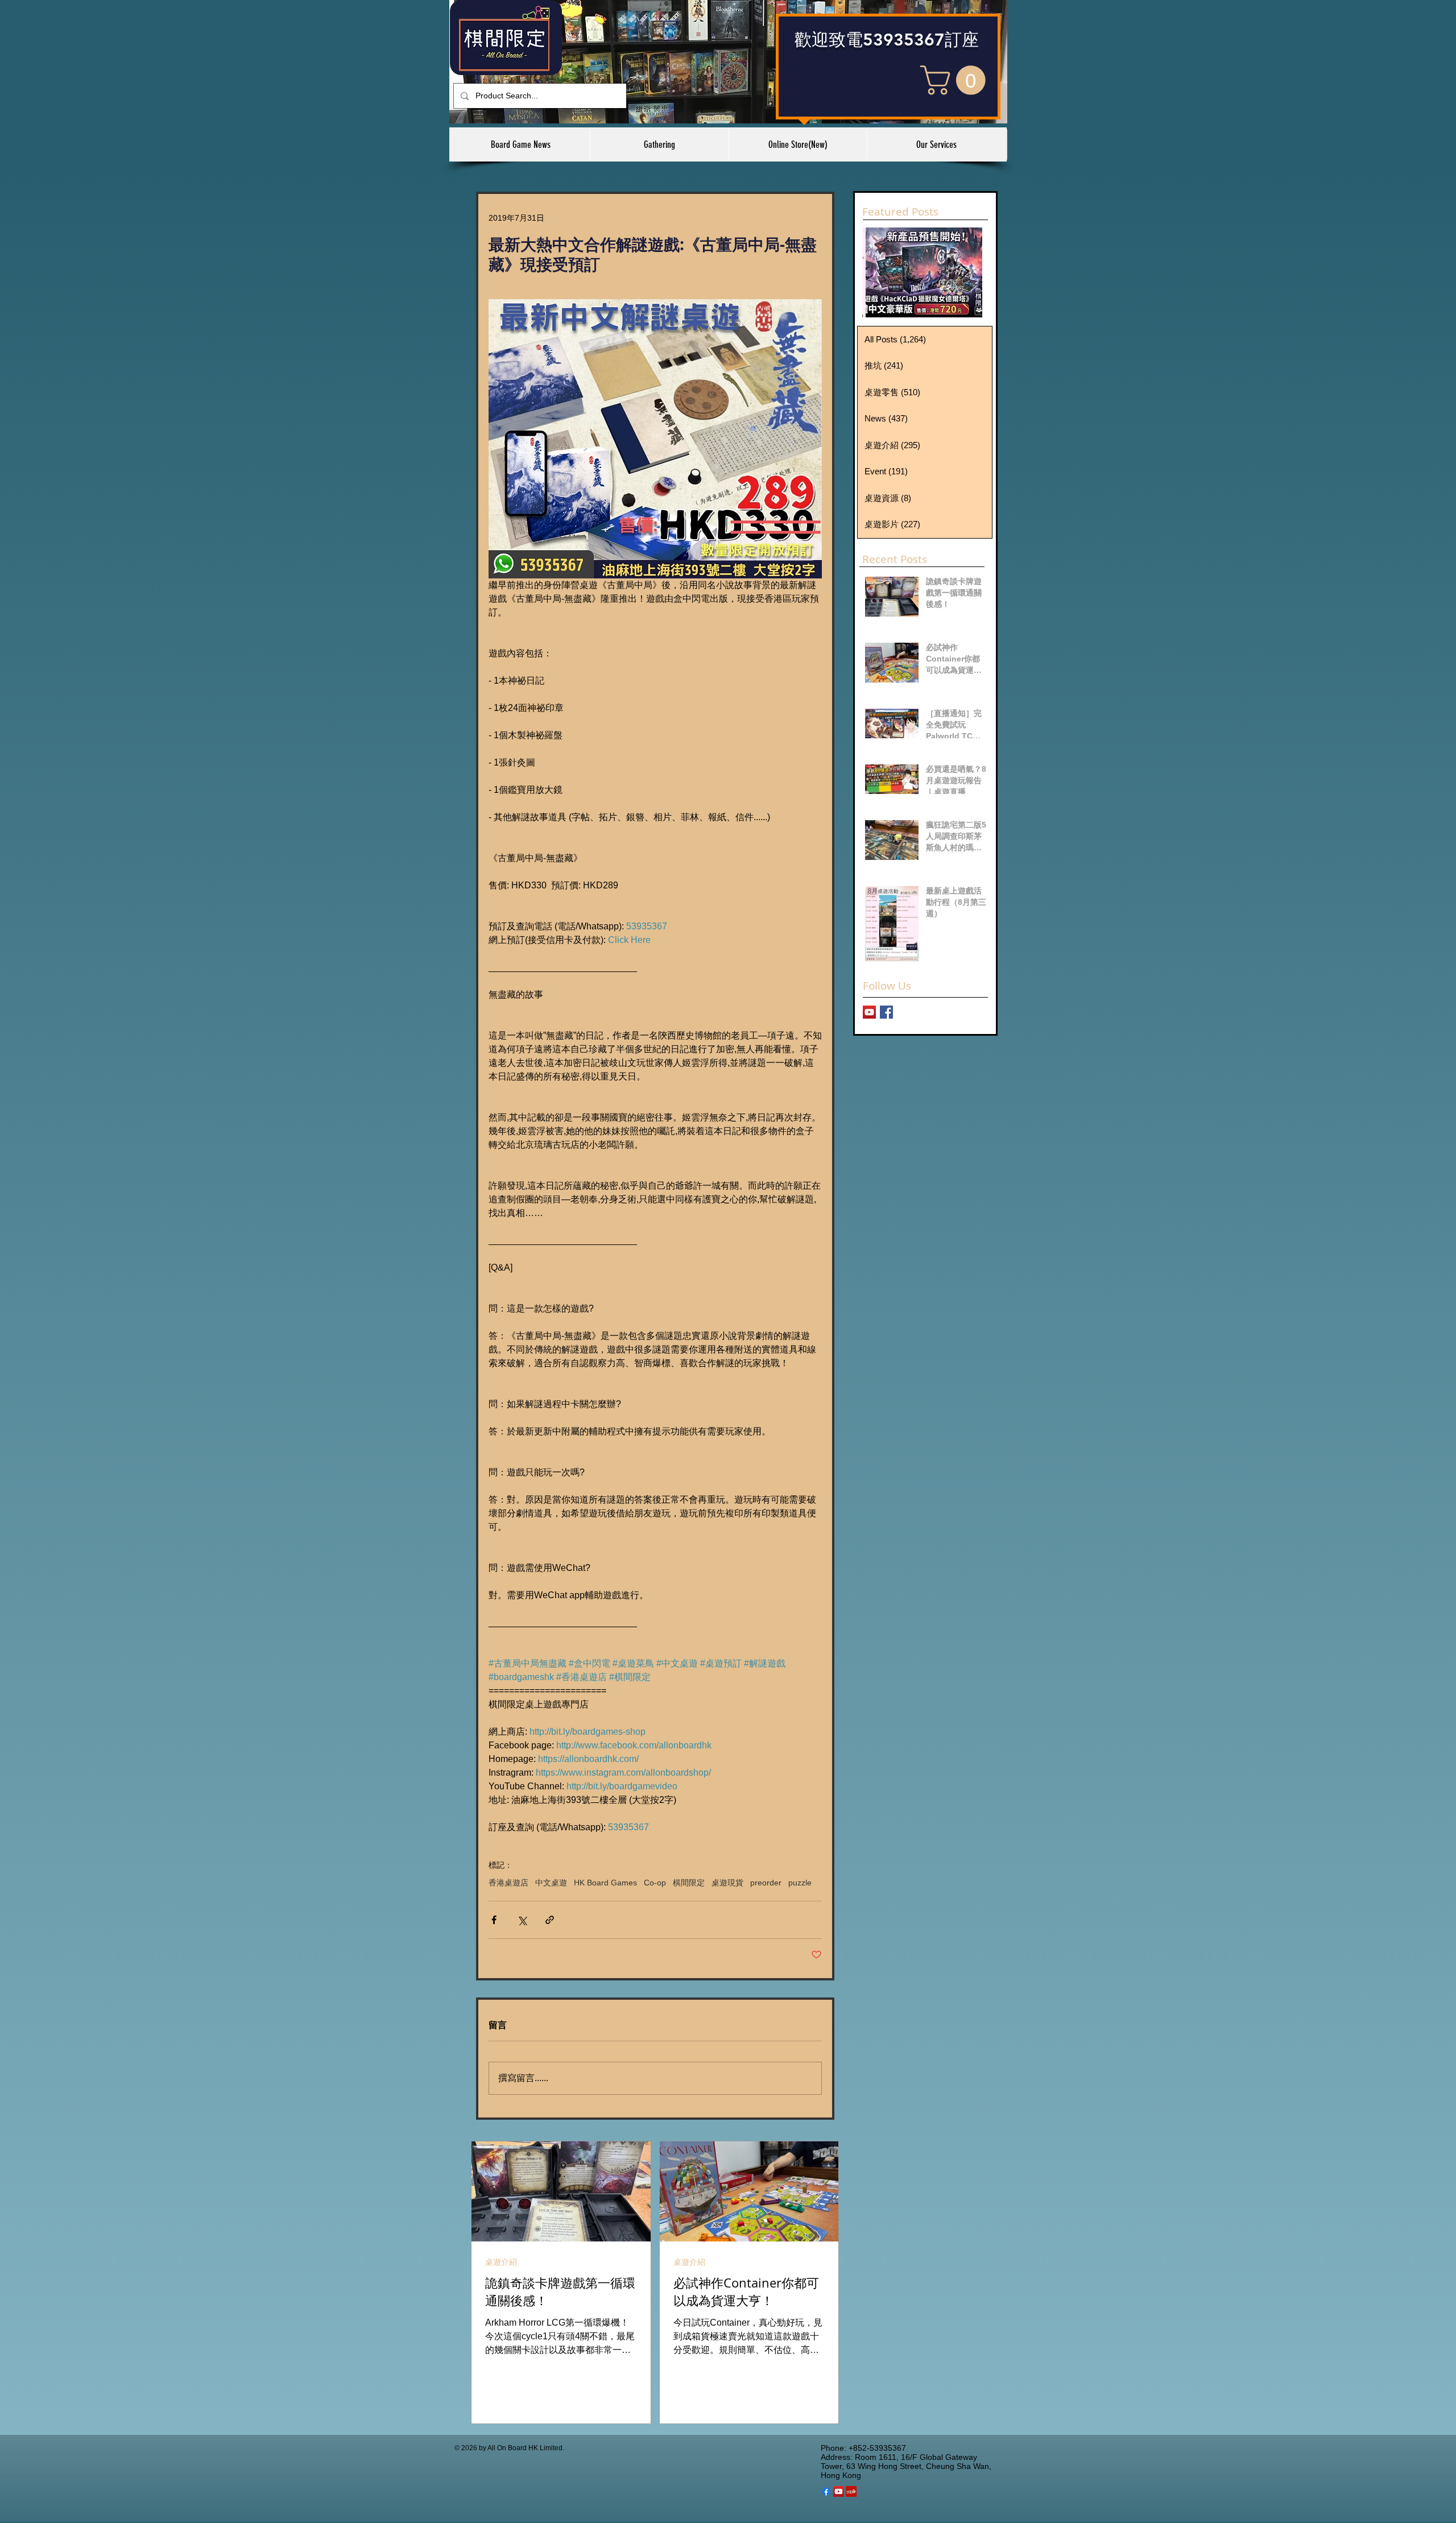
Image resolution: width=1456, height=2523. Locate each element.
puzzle (800, 1883)
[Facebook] (826, 2491)
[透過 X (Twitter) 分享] (522, 1920)
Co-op (655, 1883)
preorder (766, 1883)
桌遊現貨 (727, 1883)
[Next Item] (964, 272)
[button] (956, 80)
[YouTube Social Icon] (839, 2491)
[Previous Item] (880, 272)
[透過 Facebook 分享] (494, 1920)
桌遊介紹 (501, 2262)
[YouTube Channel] (869, 1012)
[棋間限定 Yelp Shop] (851, 2491)
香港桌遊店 (508, 1883)
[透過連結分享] (550, 1920)
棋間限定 (689, 1883)
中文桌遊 (551, 1883)
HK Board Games (605, 1883)
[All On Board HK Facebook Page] (886, 1012)
